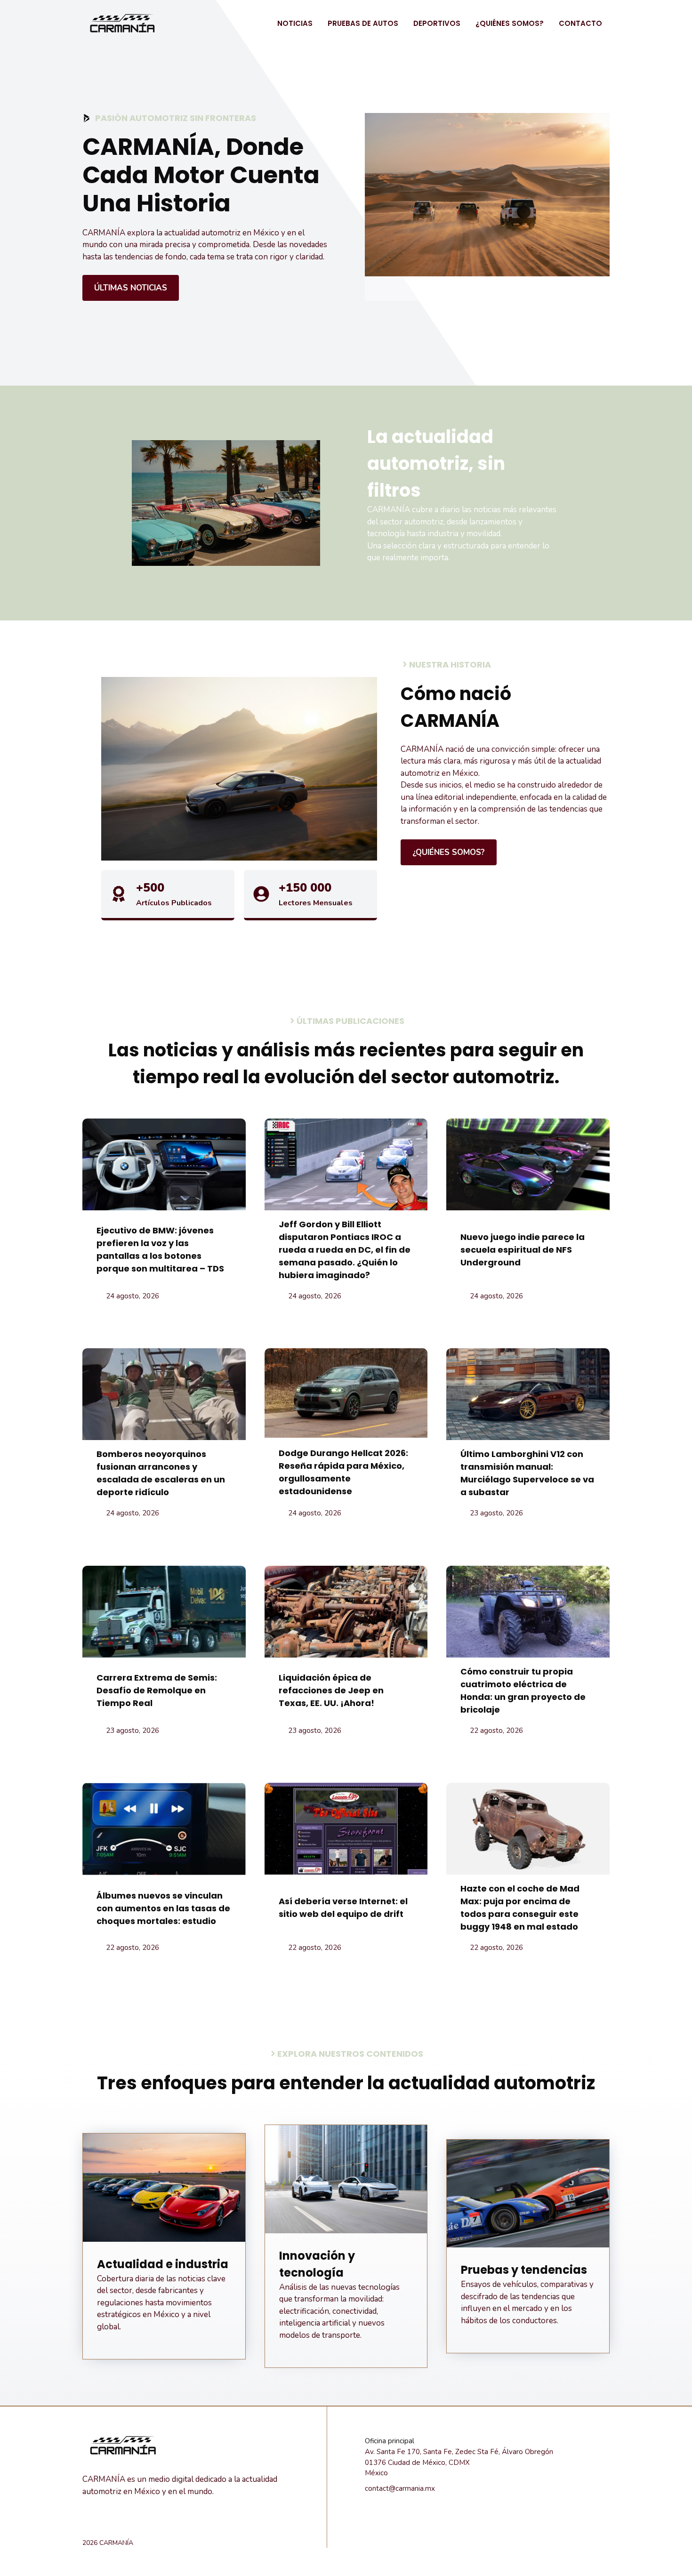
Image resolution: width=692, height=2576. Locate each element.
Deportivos (437, 23)
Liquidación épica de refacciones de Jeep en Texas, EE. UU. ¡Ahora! (331, 1690)
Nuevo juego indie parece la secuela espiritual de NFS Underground (523, 1250)
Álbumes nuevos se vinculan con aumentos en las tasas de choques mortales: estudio (163, 1908)
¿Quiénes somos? (510, 23)
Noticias (295, 23)
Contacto (580, 23)
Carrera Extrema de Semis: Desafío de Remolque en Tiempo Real (157, 1690)
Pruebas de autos (363, 23)
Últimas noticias (131, 288)
